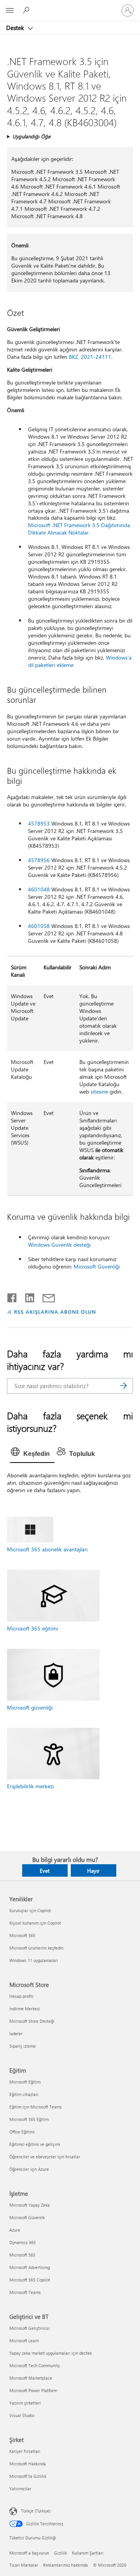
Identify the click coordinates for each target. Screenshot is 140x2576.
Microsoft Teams (25, 2292)
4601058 (39, 926)
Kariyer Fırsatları (25, 2451)
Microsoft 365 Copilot (30, 2280)
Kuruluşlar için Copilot (30, 1910)
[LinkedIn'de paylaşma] (27, 1296)
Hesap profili (21, 1996)
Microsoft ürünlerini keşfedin (36, 1948)
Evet (45, 1871)
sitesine (99, 1091)
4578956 (39, 860)
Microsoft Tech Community (35, 2365)
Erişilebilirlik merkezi (30, 1786)
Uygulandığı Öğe (31, 136)
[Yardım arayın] (27, 10)
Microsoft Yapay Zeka (30, 2205)
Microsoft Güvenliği (97, 1266)
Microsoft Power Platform (33, 2390)
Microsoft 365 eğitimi (32, 1628)
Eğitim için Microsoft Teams (36, 2107)
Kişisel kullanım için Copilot (35, 1923)
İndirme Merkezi (25, 2009)
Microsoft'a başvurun (29, 2553)
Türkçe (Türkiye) (36, 2511)
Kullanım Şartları (88, 2553)
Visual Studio (22, 2415)
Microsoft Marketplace (31, 2378)
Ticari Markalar (24, 2565)
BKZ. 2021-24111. (91, 357)
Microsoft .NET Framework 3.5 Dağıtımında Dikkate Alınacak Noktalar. (79, 529)
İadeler (16, 2033)
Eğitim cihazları (24, 2094)
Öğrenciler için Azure (29, 2169)
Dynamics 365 (23, 2242)
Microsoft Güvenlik (27, 2217)
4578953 (39, 823)
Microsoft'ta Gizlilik (28, 2476)
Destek (16, 28)
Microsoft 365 (22, 1935)
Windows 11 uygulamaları (34, 1960)
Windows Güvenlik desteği (59, 1245)
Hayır (93, 1871)
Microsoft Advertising (30, 2267)
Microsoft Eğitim (25, 2082)
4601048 (39, 889)
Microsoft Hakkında (28, 2464)
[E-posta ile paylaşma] (45, 1296)
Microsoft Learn (24, 2340)
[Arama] (123, 1386)
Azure (15, 2230)
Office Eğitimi (22, 2132)
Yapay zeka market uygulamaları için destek (51, 2353)
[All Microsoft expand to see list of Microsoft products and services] (10, 11)
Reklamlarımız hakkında (66, 2565)
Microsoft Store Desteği (32, 2021)
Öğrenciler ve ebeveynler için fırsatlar (45, 2157)
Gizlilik (60, 2553)
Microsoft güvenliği (30, 1707)
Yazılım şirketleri (25, 2403)
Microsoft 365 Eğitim (29, 2119)
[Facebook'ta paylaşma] (12, 1296)
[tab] (32, 1454)
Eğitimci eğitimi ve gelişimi (35, 2144)
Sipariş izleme (23, 2046)
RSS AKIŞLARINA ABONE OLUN (55, 1312)
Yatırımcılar (20, 2489)
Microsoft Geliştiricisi (30, 2328)
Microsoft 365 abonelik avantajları (47, 1549)
